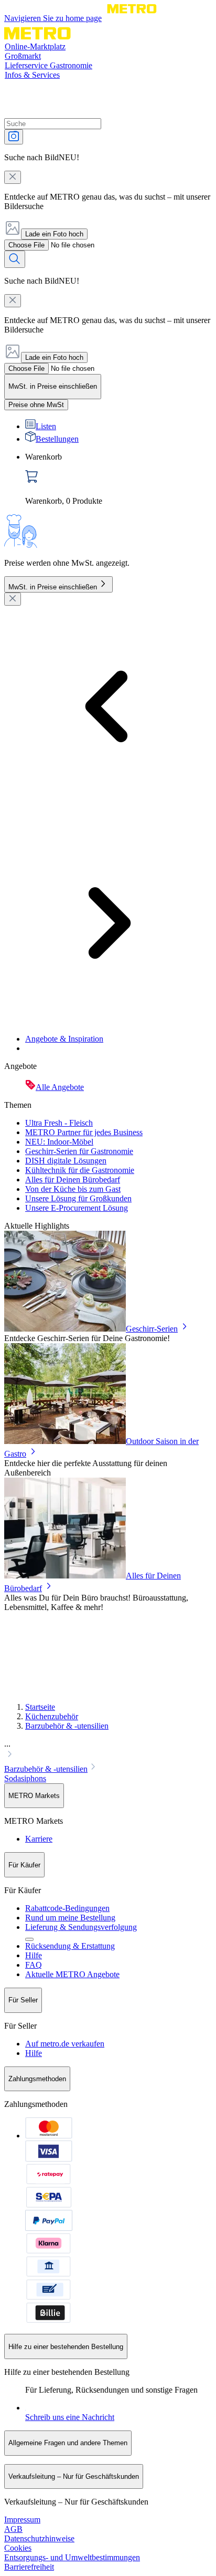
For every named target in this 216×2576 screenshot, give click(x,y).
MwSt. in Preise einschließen (53, 587)
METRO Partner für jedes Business (84, 1132)
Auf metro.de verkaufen (65, 2044)
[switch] (36, 405)
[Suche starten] (15, 259)
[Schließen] (13, 599)
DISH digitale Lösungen (66, 1161)
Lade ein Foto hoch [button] (54, 234)
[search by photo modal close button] (13, 177)
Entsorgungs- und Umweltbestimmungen (72, 2557)
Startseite (40, 1707)
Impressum (22, 2520)
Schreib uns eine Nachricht (70, 2417)
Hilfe (34, 1955)
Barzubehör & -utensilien (67, 1726)
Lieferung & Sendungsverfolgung (81, 1927)
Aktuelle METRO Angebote (72, 1974)
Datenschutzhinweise (39, 2538)
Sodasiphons (25, 1778)
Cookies (18, 2548)
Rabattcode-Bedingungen (67, 1908)
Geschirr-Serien (152, 1329)
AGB (13, 2529)
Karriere (39, 1839)
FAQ (34, 1965)
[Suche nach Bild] (14, 137)
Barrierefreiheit (29, 2567)
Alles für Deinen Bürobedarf (73, 1180)
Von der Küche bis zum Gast (73, 1189)
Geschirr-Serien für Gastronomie (79, 1151)
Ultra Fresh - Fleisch (59, 1123)
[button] (108, 1750)
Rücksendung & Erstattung (70, 1946)
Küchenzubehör (52, 1716)
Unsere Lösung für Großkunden (78, 1198)
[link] (118, 479)
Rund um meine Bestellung (70, 1918)
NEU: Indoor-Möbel (59, 1142)
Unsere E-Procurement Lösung (77, 1208)
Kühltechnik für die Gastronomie (80, 1170)
